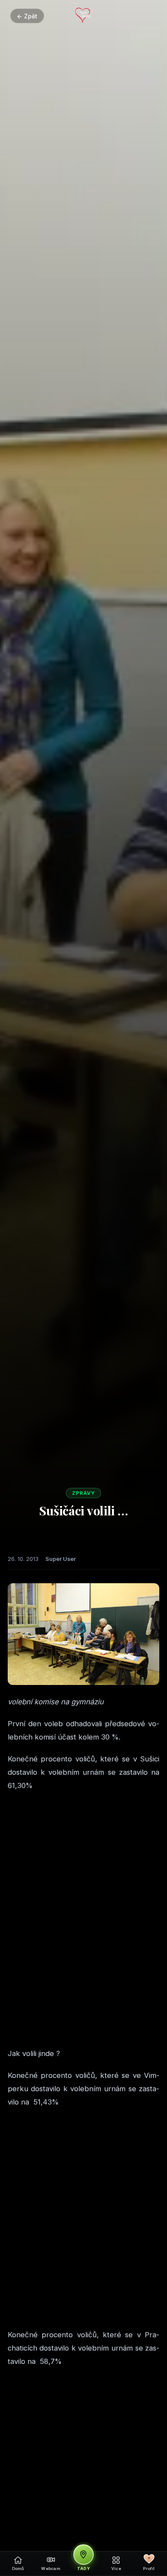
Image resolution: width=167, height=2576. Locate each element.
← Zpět (27, 16)
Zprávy (83, 1493)
